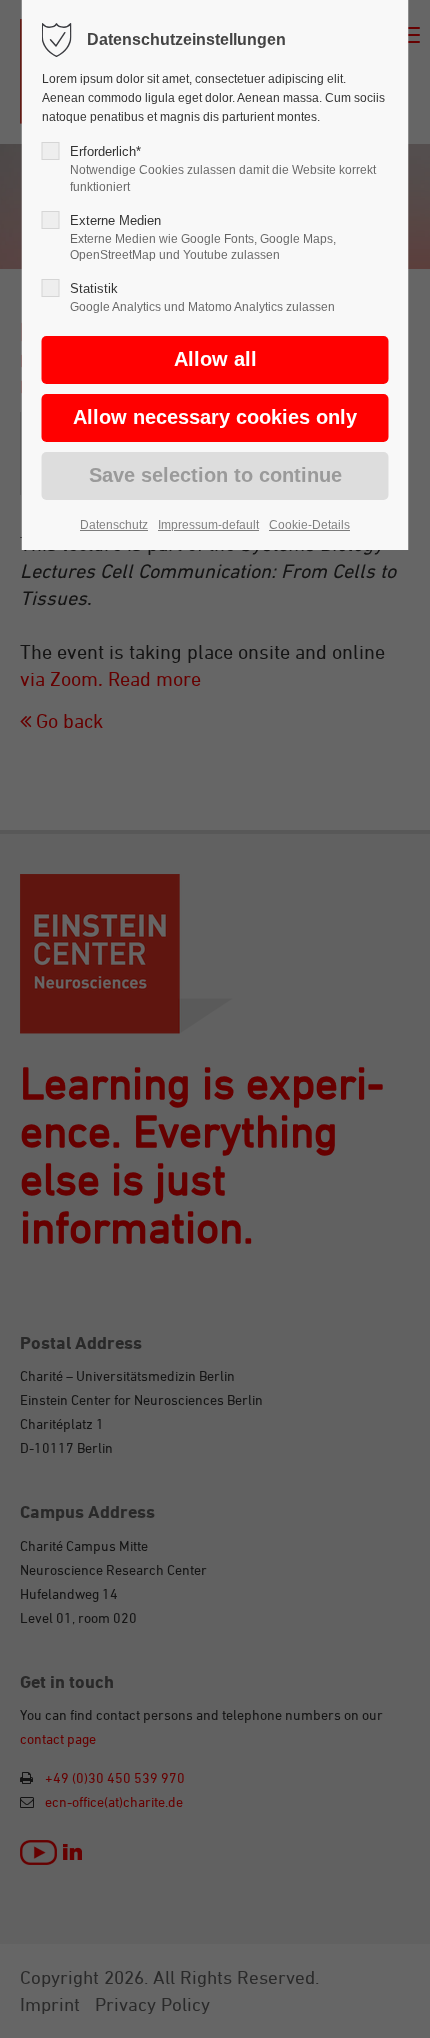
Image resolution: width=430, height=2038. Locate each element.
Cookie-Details (309, 525)
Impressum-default (208, 525)
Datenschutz (114, 525)
